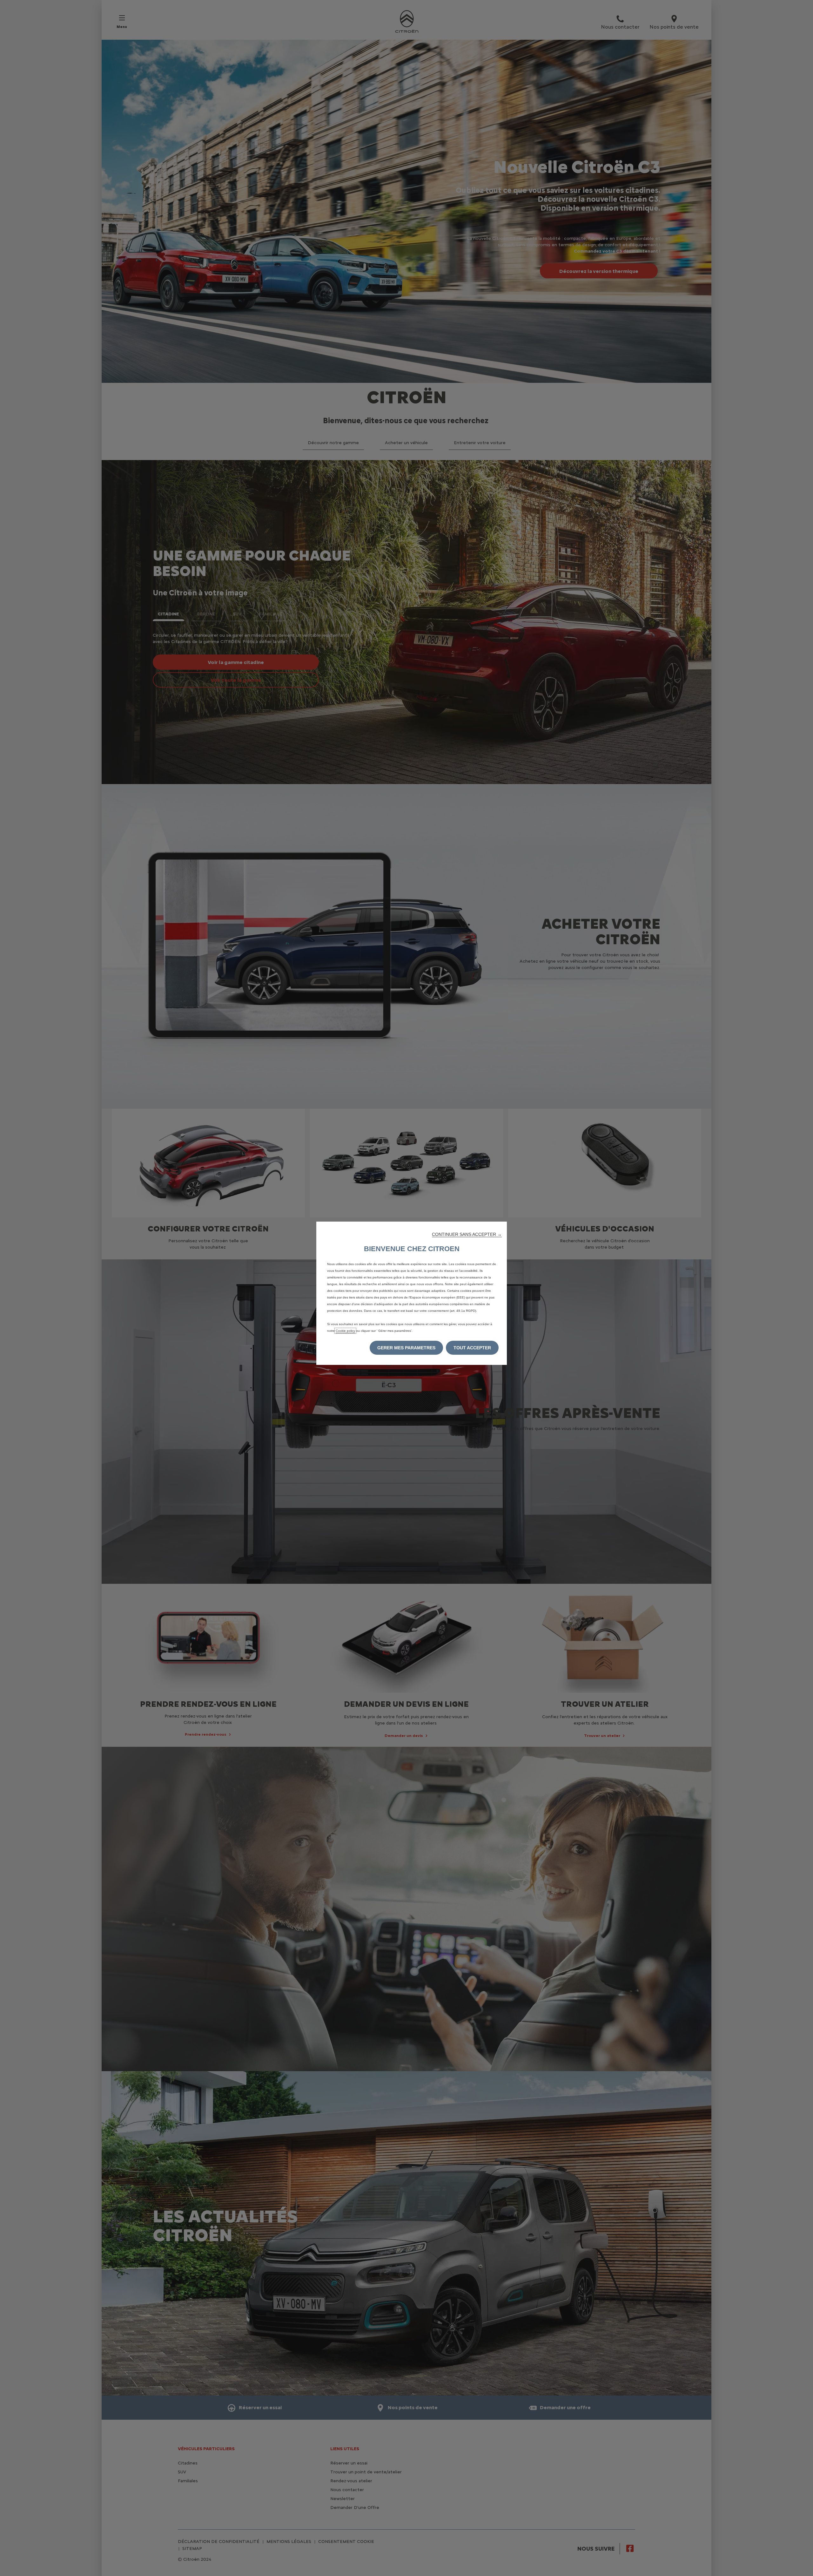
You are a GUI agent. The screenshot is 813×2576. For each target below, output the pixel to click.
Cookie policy (345, 1331)
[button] (467, 1234)
